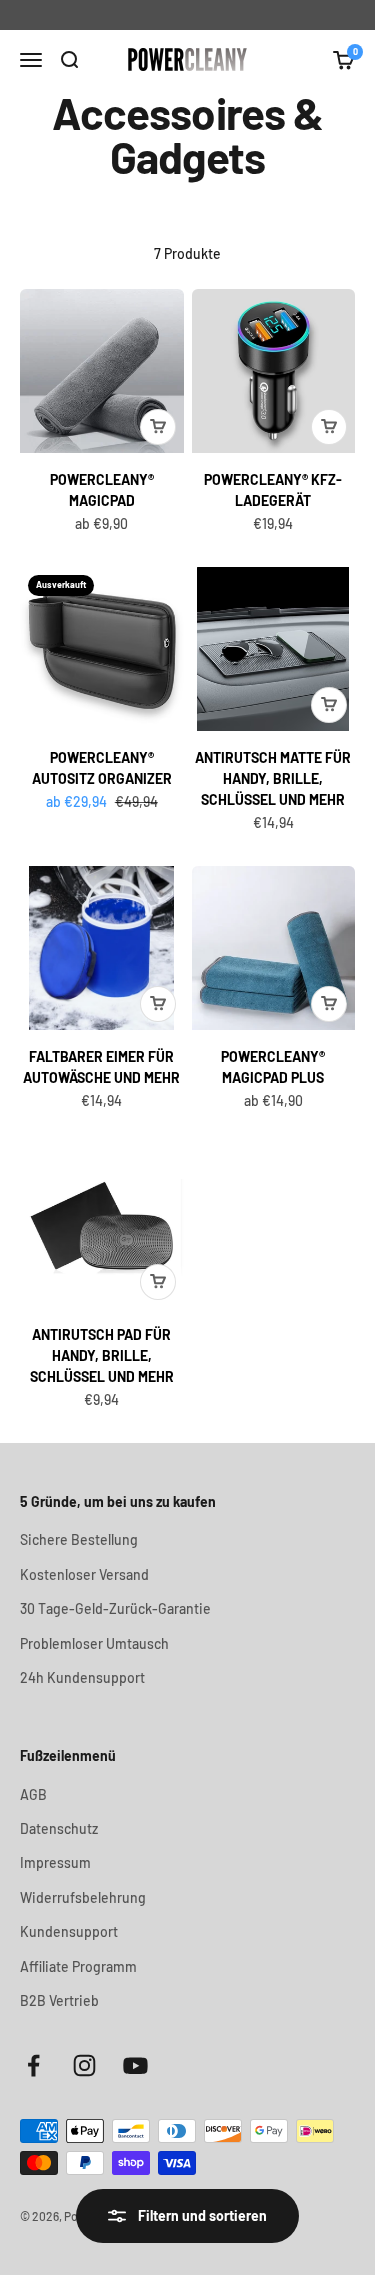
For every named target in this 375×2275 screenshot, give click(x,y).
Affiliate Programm (78, 1966)
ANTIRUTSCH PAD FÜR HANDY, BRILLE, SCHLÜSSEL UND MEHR (102, 1355)
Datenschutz (59, 1828)
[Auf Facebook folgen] (33, 2065)
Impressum (55, 1862)
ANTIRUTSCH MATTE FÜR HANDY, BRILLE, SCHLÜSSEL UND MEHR (273, 778)
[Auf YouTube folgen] (135, 2065)
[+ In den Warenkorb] (158, 427)
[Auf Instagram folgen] (84, 2065)
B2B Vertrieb (59, 2000)
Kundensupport (69, 1931)
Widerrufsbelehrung (83, 1897)
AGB (33, 1794)
